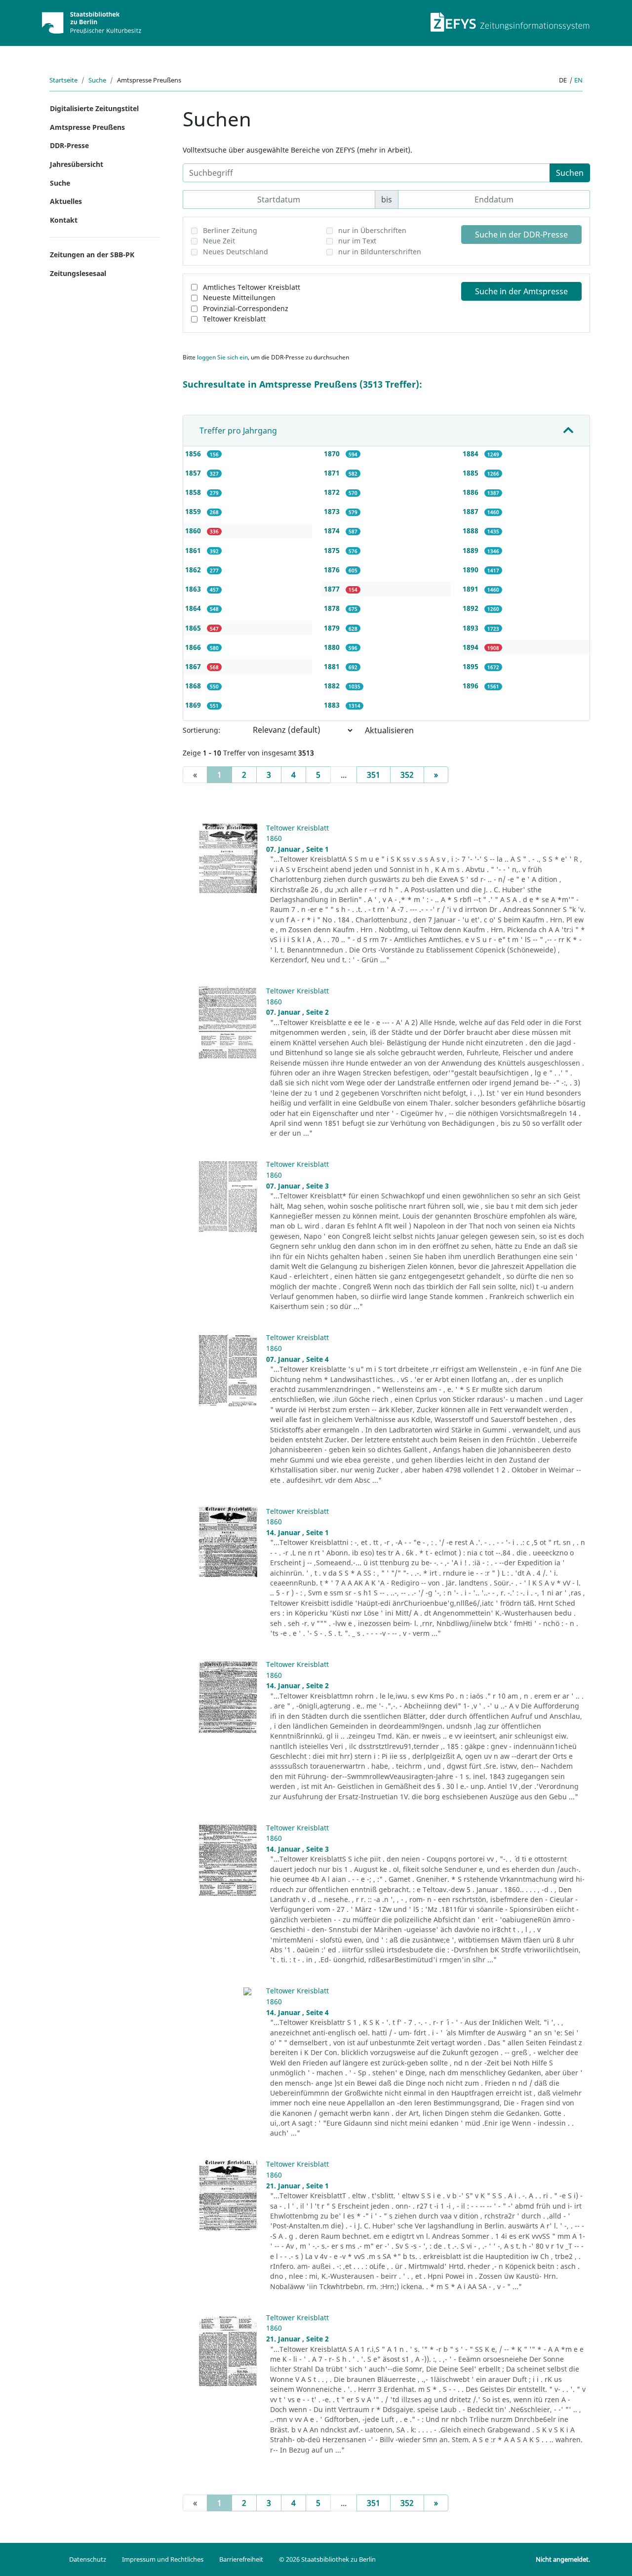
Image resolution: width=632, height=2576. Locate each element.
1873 (333, 511)
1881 (333, 666)
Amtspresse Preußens (87, 127)
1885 (472, 473)
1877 (333, 589)
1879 (333, 628)
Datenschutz (88, 2559)
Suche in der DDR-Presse (521, 235)
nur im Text (357, 241)
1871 (333, 473)
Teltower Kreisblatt (234, 319)
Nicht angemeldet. (563, 2559)
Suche (97, 80)
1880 (333, 647)
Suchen (570, 173)
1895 (472, 666)
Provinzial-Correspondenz (246, 308)
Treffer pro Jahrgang (238, 431)
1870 (333, 454)
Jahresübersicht (77, 164)
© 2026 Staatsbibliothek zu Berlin (327, 2559)
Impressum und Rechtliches (163, 2559)
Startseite (63, 80)
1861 (194, 550)
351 (374, 775)
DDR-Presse (69, 145)
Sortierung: (201, 730)
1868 (194, 686)
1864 (194, 608)
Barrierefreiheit (241, 2559)
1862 (194, 570)
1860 (194, 531)
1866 (194, 647)
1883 (333, 705)
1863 (194, 589)
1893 (472, 628)
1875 (333, 550)
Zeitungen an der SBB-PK (92, 255)
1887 (472, 511)
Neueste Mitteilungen (239, 297)
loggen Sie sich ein (222, 357)
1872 (333, 492)
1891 (472, 589)
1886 (472, 492)
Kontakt (64, 220)
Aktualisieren (389, 730)
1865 (194, 628)
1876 (333, 570)
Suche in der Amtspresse (521, 291)
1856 (194, 454)
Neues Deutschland (236, 252)
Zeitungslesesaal (78, 273)
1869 (194, 705)
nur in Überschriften (372, 230)
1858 (194, 492)
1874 (333, 531)
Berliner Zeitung (230, 230)
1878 (333, 608)
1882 (333, 686)
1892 (472, 608)
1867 (194, 666)
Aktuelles (66, 201)
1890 (472, 570)
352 (407, 775)
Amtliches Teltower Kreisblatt (252, 287)
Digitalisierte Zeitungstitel (94, 108)
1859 (194, 511)
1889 (472, 550)
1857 (194, 473)
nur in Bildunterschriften (380, 252)
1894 (472, 647)
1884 (472, 454)
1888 (472, 531)
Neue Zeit (219, 241)
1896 (472, 686)
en (578, 80)
